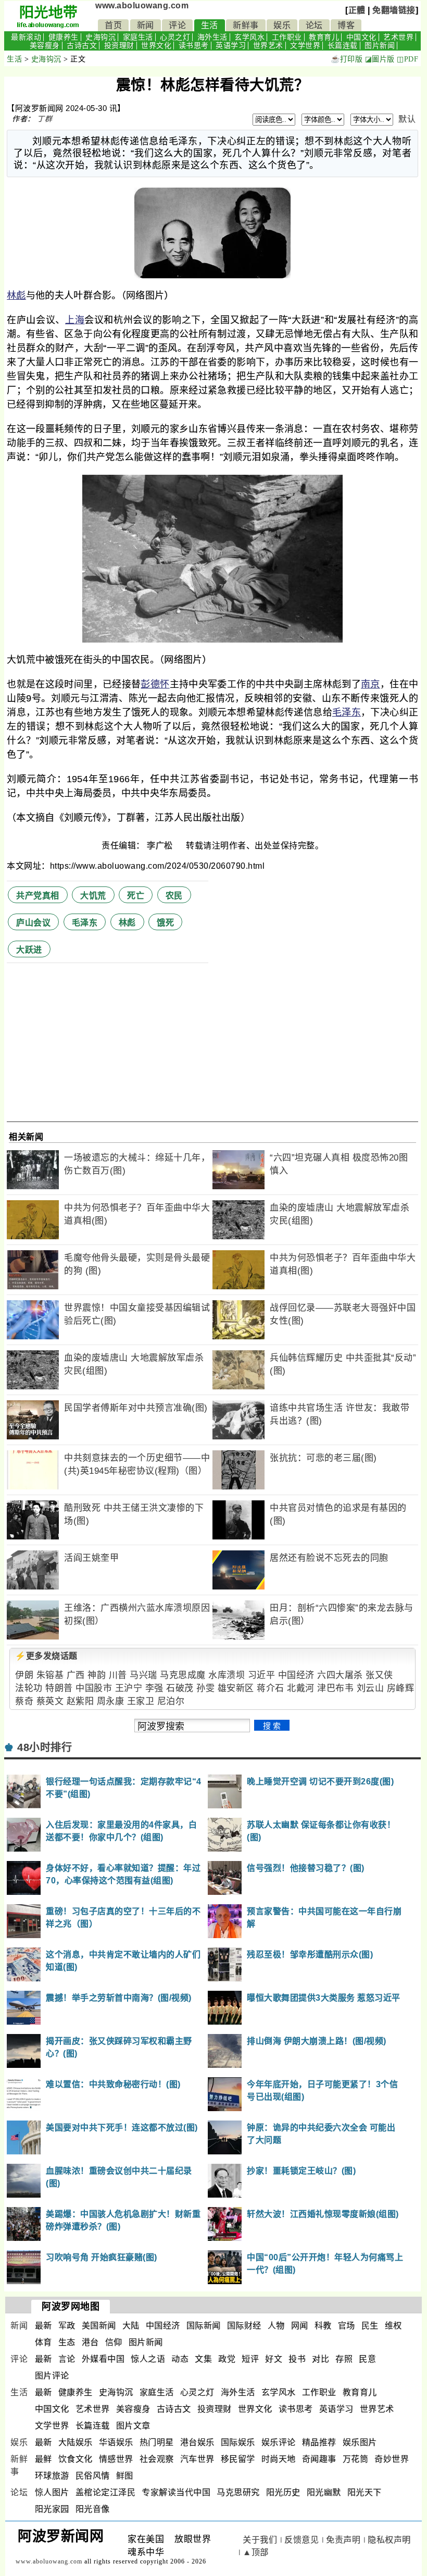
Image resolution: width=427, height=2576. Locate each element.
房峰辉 (401, 1688)
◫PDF (407, 59)
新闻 (146, 25)
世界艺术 (268, 46)
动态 (180, 2359)
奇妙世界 (392, 2459)
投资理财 (119, 46)
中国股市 (94, 1688)
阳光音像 (93, 2509)
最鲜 (43, 2459)
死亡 (136, 896)
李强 (154, 1688)
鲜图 (125, 2476)
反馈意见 (302, 2540)
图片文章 (133, 2426)
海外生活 (212, 37)
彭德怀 (155, 684)
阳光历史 (283, 2492)
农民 (174, 896)
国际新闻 (204, 2326)
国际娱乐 (238, 2442)
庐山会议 (33, 923)
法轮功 (29, 1688)
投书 (297, 2359)
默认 (407, 119)
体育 (43, 2342)
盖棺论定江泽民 (106, 2492)
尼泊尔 (171, 1701)
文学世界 (305, 46)
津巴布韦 (335, 1688)
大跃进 (29, 950)
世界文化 (156, 46)
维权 (393, 2326)
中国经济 (296, 1675)
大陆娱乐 (76, 2442)
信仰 (114, 2342)
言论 (67, 2359)
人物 (276, 2326)
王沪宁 (129, 1688)
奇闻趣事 (319, 2459)
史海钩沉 (101, 37)
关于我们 (260, 2540)
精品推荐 (319, 2442)
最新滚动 (26, 37)
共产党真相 (38, 896)
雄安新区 (236, 1688)
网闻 (300, 2326)
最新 (43, 2326)
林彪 (16, 295)
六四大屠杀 (340, 1675)
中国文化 (361, 37)
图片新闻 (380, 46)
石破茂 (180, 1688)
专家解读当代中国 (176, 2492)
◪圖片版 (380, 59)
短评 (250, 2359)
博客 (346, 25)
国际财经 (244, 2326)
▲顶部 (256, 2552)
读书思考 (194, 46)
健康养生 (64, 37)
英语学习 (231, 46)
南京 (371, 684)
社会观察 (157, 2459)
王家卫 (141, 1701)
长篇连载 (343, 46)
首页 (113, 25)
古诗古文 (82, 46)
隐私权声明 (389, 2540)
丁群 (45, 119)
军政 (67, 2326)
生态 (67, 2342)
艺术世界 (398, 37)
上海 (75, 320)
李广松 (161, 846)
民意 (367, 2359)
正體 (357, 10)
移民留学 (238, 2459)
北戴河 (301, 1688)
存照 (344, 2359)
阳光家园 (52, 2509)
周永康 (111, 1701)
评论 (177, 25)
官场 (347, 2326)
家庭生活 (138, 37)
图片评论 (52, 2376)
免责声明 (343, 2540)
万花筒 (356, 2459)
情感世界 (116, 2459)
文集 (203, 2359)
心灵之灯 (175, 37)
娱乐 (282, 25)
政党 (227, 2359)
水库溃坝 (227, 1675)
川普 (118, 1675)
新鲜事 (246, 25)
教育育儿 (324, 37)
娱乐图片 (360, 2442)
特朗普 (59, 1688)
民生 (370, 2326)
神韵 (97, 1675)
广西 (76, 1675)
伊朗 (24, 1675)
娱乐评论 (279, 2442)
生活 (210, 25)
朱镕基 (50, 1675)
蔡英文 (50, 1701)
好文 (274, 2359)
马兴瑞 (143, 1675)
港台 (90, 2342)
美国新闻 (99, 2326)
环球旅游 (52, 2476)
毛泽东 (347, 712)
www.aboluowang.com (142, 5)
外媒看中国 (103, 2359)
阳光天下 (365, 2492)
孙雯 (205, 1688)
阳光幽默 (324, 2492)
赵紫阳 (80, 1701)
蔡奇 (24, 1701)
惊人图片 (52, 2492)
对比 (321, 2359)
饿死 (165, 923)
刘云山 (371, 1688)
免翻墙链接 (394, 10)
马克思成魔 (183, 1675)
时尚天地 (279, 2459)
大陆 (131, 2326)
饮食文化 (76, 2459)
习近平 (262, 1675)
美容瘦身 (45, 46)
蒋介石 (271, 1688)
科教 (323, 2326)
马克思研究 (238, 2492)
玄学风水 (249, 37)
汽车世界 (197, 2459)
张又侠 (379, 1675)
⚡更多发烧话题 (46, 1656)
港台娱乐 (197, 2442)
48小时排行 (45, 1747)
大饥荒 (93, 896)
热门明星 (157, 2442)
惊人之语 (148, 2359)
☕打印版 (347, 59)
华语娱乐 (116, 2442)
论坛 (314, 25)
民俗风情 (93, 2476)
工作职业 (287, 37)
